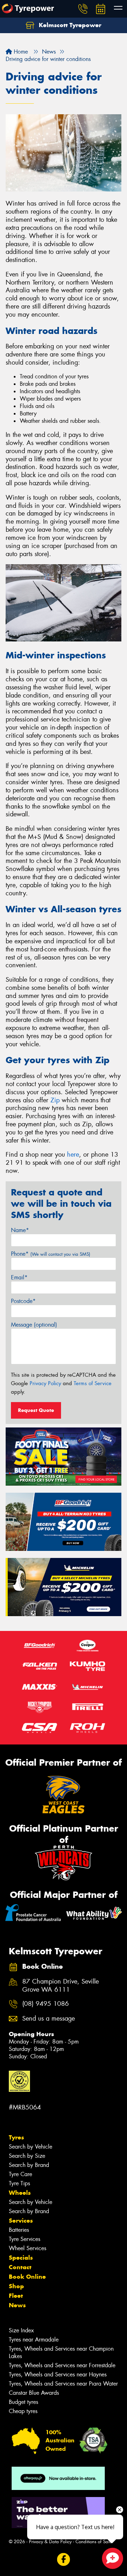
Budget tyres (23, 2402)
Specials (21, 2258)
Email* (19, 1277)
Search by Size (27, 2156)
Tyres (16, 2137)
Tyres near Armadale (34, 2340)
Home (20, 52)
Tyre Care (20, 2174)
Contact (20, 2267)
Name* (20, 1230)
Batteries (19, 2230)
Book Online (27, 2277)
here (73, 1155)
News (17, 2305)
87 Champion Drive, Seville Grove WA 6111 (61, 1986)
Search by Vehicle (31, 2147)
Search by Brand (29, 2165)
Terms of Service (93, 1383)
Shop (16, 2286)
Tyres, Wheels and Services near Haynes (58, 2374)
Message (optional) (34, 1325)
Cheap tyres (23, 2411)
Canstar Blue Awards (34, 2393)
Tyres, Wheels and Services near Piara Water (63, 2384)
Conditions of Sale (94, 2542)
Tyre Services (25, 2239)
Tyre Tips (19, 2183)
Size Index (21, 2330)
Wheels (20, 2193)
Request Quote (36, 1410)
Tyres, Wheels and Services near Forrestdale (62, 2365)
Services (21, 2221)
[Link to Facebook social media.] (64, 2559)
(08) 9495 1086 (46, 2004)
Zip (55, 1100)
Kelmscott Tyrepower (69, 25)
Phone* (51, 1254)
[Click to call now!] (83, 9)
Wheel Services (28, 2248)
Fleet (16, 2296)
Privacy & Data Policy (50, 2542)
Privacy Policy (45, 1383)
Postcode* (23, 1301)
